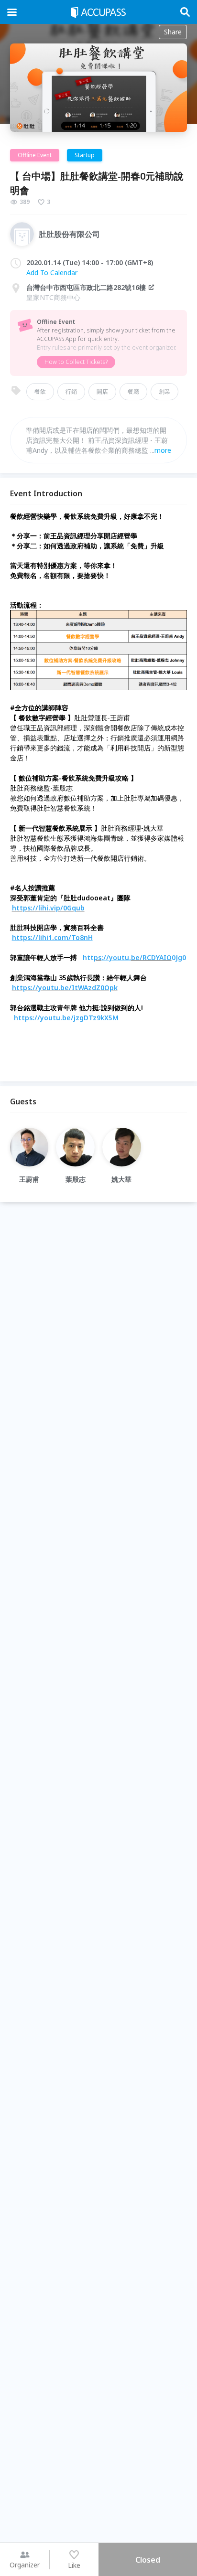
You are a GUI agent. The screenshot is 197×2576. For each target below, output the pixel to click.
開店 (102, 391)
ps (98, 957)
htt (88, 957)
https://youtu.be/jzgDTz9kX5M (66, 1018)
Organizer (25, 2565)
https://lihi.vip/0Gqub (48, 908)
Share (173, 32)
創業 (164, 391)
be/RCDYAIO (151, 957)
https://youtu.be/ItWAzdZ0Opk (65, 988)
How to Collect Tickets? (76, 362)
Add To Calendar (52, 273)
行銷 (71, 391)
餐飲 (40, 391)
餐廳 (133, 391)
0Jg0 (179, 957)
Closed (148, 2560)
